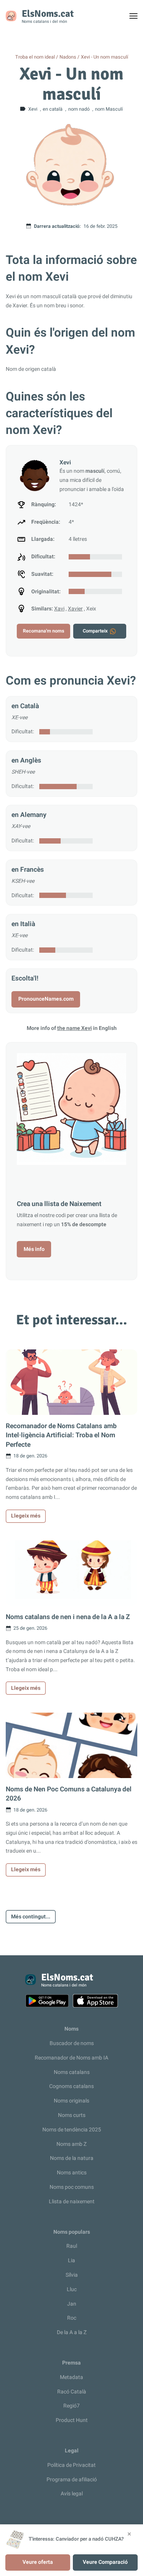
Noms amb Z (71, 2144)
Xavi (59, 609)
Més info (34, 1249)
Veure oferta (38, 2562)
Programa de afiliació (72, 2480)
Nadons (68, 57)
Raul (72, 2246)
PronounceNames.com (46, 999)
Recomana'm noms (43, 631)
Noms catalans (72, 2072)
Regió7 (71, 2406)
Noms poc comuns (72, 2187)
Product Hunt (72, 2420)
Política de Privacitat (71, 2465)
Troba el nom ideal (35, 57)
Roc (72, 2318)
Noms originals (71, 2101)
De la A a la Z (72, 2332)
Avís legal (72, 2494)
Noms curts (72, 2115)
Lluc (72, 2289)
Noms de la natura (72, 2158)
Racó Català (72, 2392)
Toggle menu (137, 18)
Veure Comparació (105, 2562)
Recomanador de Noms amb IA (71, 2058)
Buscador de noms (72, 2043)
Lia (71, 2261)
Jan (72, 2304)
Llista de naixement (72, 2202)
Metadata (71, 2377)
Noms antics (72, 2173)
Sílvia (72, 2275)
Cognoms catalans (71, 2086)
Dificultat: (23, 732)
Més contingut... (31, 1917)
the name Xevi (75, 1028)
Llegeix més (26, 1516)
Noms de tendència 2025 (72, 2130)
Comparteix (95, 631)
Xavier (75, 609)
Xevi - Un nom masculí (104, 57)
